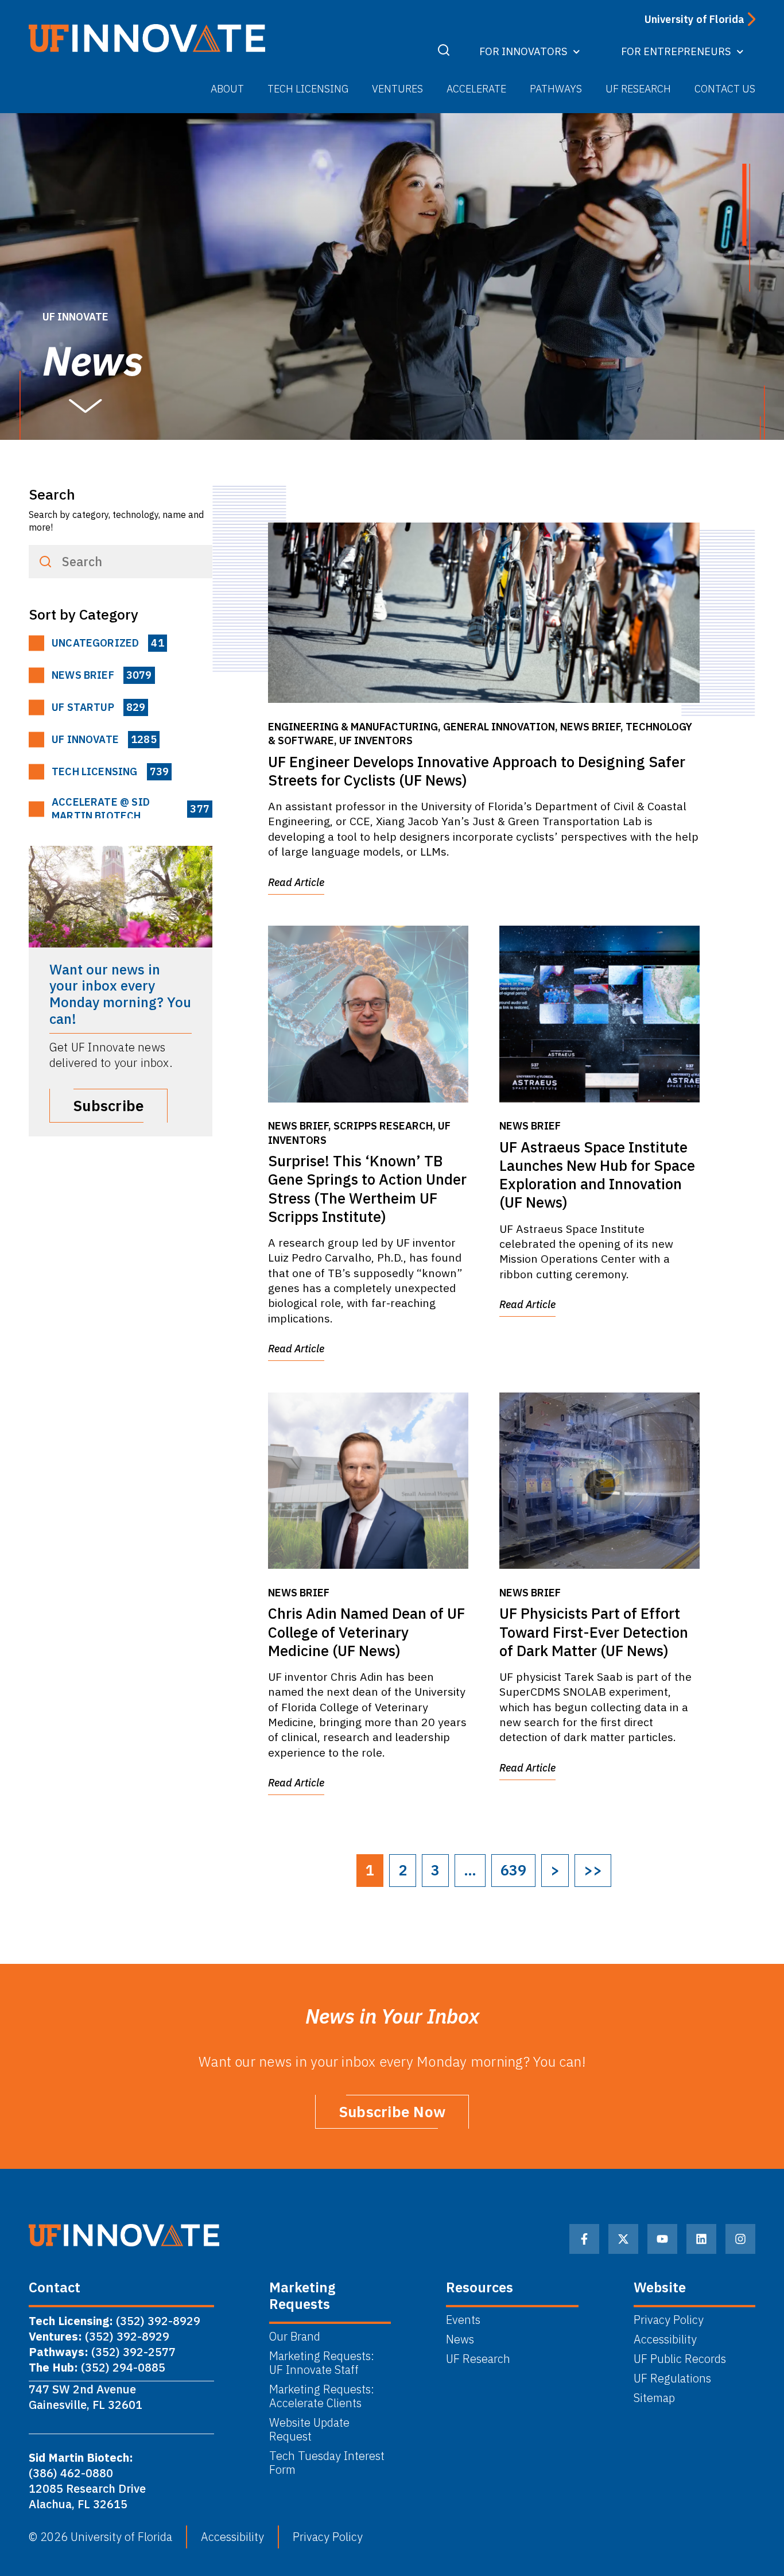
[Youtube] (662, 2239)
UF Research (638, 89)
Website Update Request (309, 2430)
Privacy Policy (669, 2320)
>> (593, 1870)
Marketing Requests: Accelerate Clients (322, 2396)
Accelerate (476, 89)
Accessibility (665, 2339)
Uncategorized (108, 643)
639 (513, 1870)
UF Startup (98, 707)
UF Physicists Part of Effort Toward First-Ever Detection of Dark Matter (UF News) (594, 1632)
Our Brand (295, 2337)
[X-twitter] (623, 2239)
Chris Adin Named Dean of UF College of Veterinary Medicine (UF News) (366, 1632)
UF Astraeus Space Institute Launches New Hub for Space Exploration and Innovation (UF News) (597, 1175)
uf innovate (75, 317)
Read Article (296, 882)
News (460, 2339)
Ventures (397, 89)
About (227, 89)
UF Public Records (680, 2359)
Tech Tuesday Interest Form (327, 2463)
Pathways (556, 89)
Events (463, 2320)
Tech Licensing (308, 89)
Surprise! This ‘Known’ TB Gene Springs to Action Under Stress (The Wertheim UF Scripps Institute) (367, 1189)
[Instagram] (740, 2239)
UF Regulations (672, 2378)
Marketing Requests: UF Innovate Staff (323, 2363)
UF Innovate (104, 739)
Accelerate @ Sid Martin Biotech (131, 809)
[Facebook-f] (584, 2239)
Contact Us (725, 89)
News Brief (102, 675)
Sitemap (654, 2398)
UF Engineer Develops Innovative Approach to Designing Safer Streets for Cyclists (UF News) (477, 771)
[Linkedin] (701, 2239)
